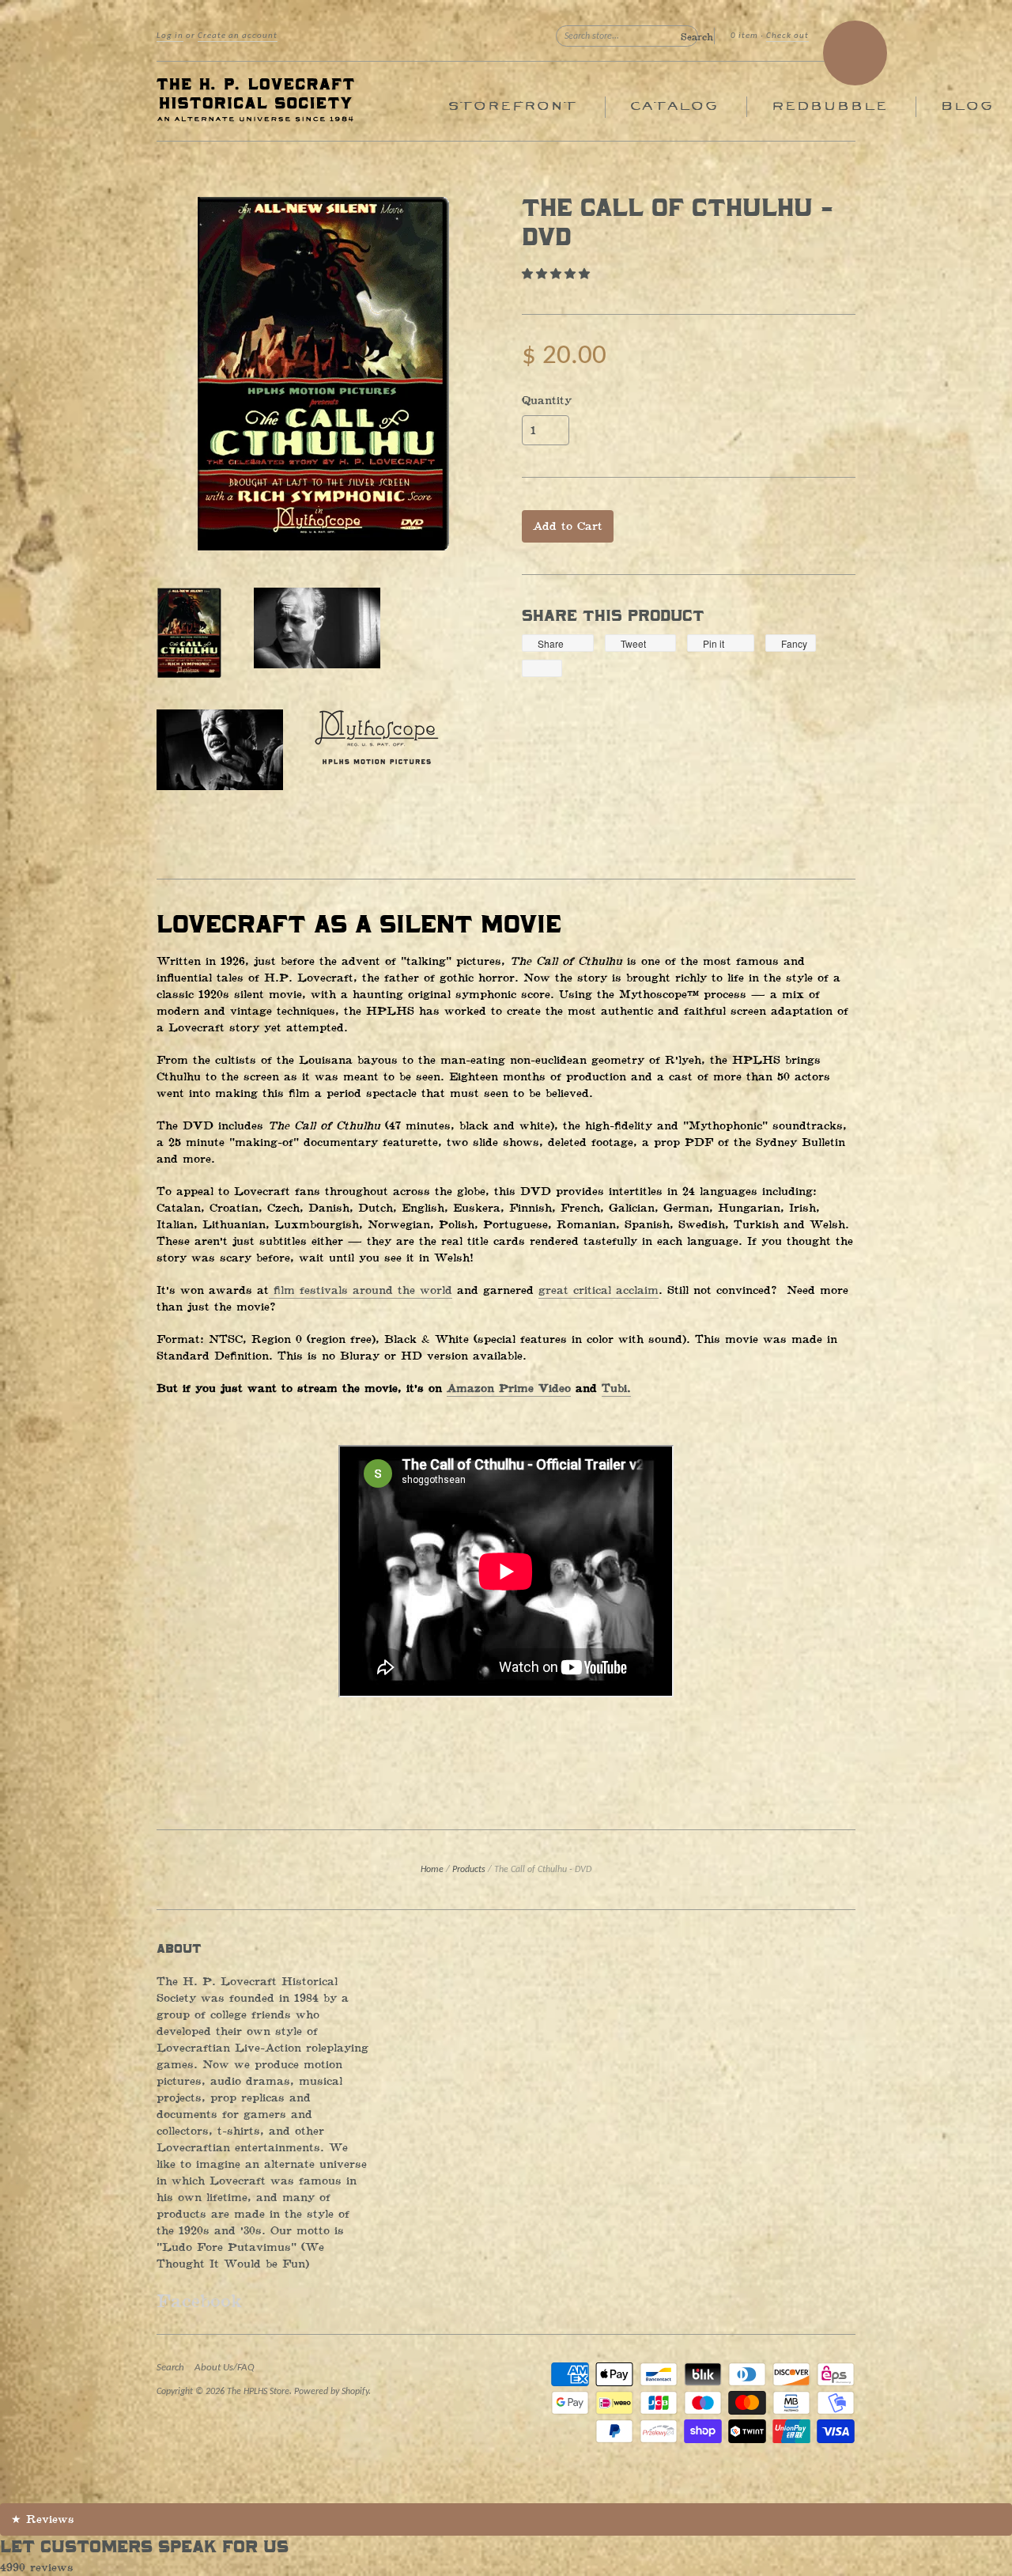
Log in (170, 36)
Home (432, 1870)
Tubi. (616, 1388)
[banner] (302, 101)
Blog (967, 106)
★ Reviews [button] (43, 2519)
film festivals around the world (361, 1290)
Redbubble (829, 106)
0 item (744, 36)
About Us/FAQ (225, 2368)
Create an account (238, 36)
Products (469, 1870)
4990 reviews (37, 2568)
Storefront (512, 106)
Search (170, 2368)
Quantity (547, 401)
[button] (558, 274)
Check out (787, 36)
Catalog (674, 106)
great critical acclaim (599, 1290)
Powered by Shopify (331, 2392)
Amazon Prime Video (509, 1388)
